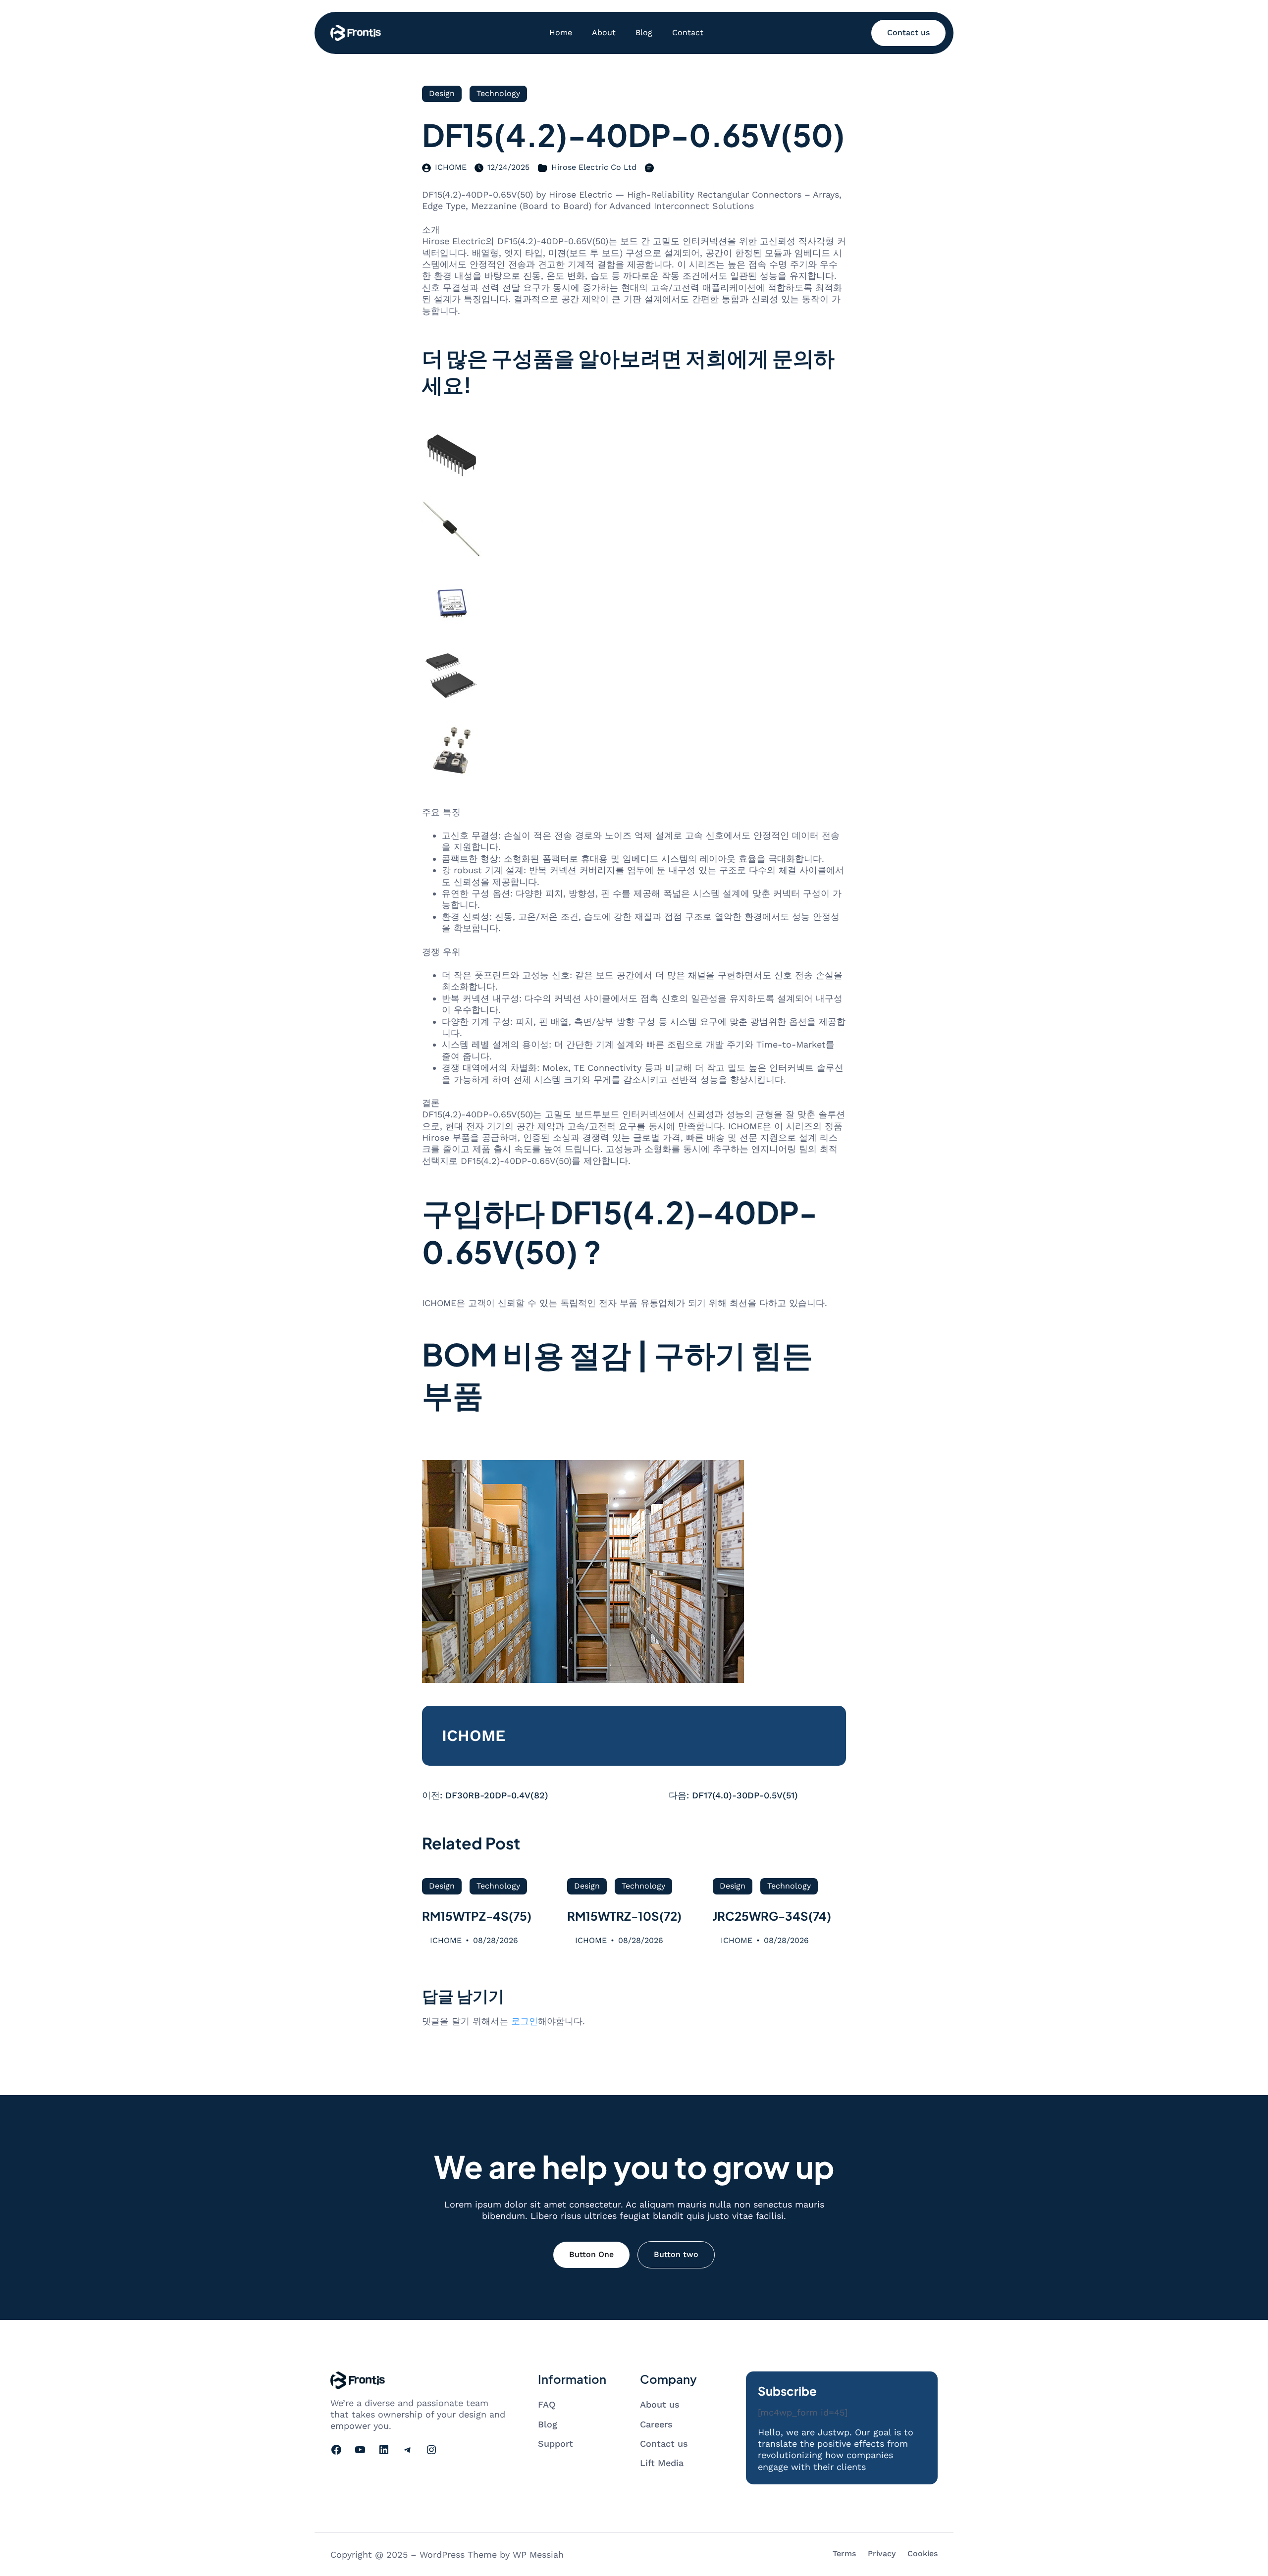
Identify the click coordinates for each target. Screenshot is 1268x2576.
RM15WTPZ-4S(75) (477, 1916)
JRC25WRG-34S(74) (772, 1916)
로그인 (525, 2021)
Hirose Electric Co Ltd (594, 167)
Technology (498, 93)
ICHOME (451, 167)
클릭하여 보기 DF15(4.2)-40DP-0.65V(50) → (512, 1446)
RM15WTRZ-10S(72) (624, 1916)
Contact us (908, 32)
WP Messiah (538, 2554)
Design (442, 93)
